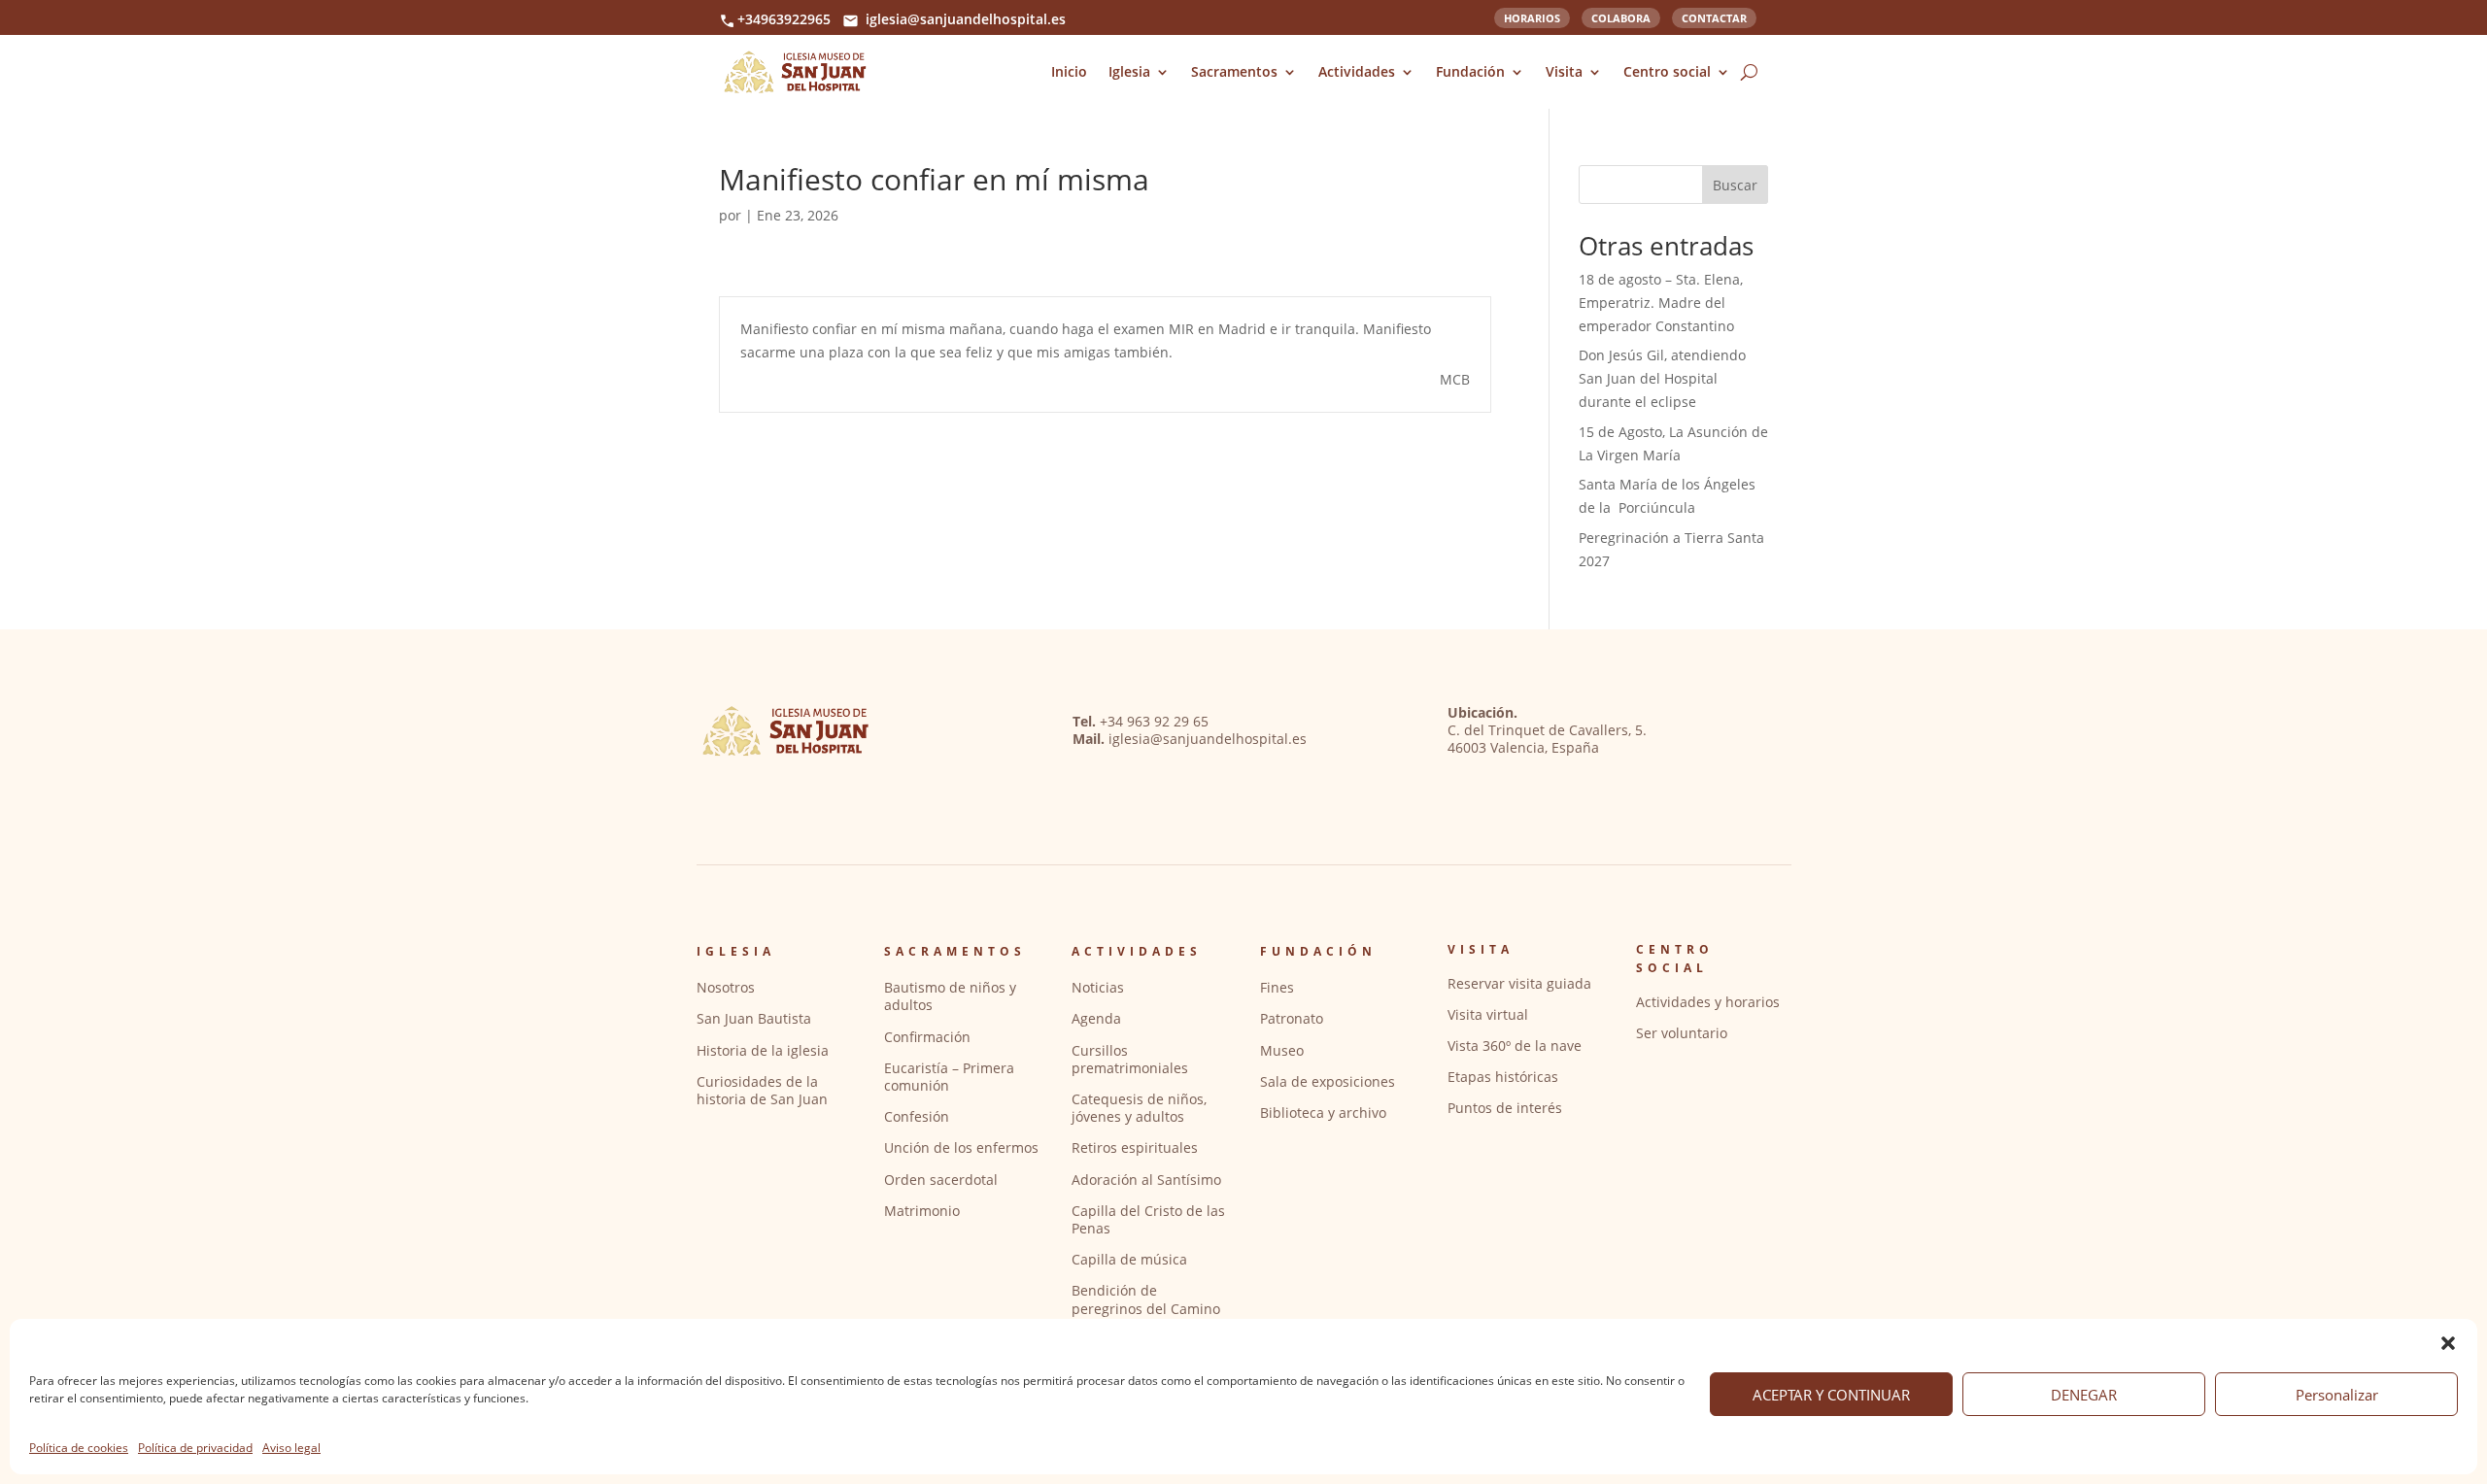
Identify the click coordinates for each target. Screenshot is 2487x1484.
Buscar (1735, 185)
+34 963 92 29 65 (1154, 721)
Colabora (1621, 17)
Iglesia (1129, 71)
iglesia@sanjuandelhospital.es (966, 19)
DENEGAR (2084, 1395)
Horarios (1532, 17)
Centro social (1667, 71)
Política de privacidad (195, 1448)
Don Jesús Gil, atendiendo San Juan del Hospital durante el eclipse (1662, 378)
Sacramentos (1234, 71)
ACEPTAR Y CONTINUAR (1831, 1395)
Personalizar (2337, 1395)
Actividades (1357, 71)
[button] (2448, 1343)
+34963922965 (784, 19)
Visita (1564, 71)
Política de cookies (79, 1448)
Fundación (1470, 71)
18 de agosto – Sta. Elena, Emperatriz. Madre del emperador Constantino (1661, 303)
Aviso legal (291, 1448)
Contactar (1714, 17)
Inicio (1069, 71)
